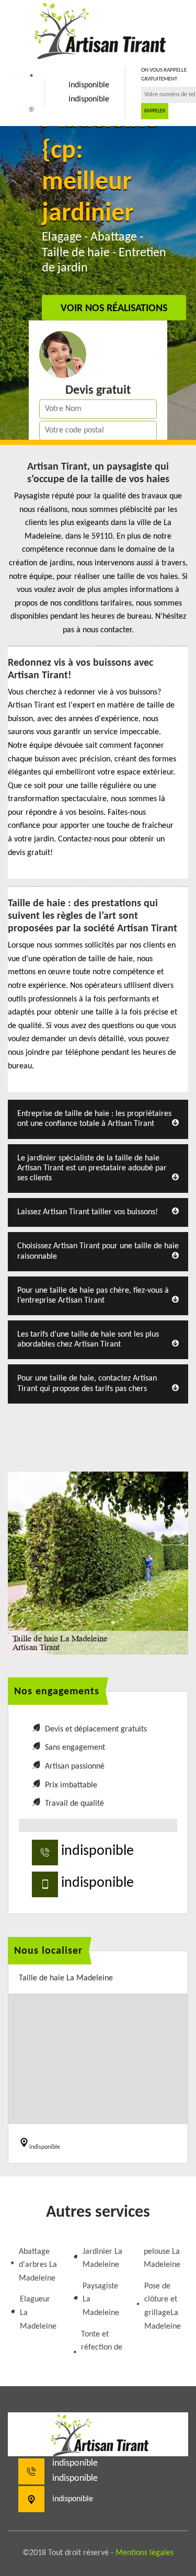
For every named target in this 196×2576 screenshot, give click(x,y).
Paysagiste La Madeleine (101, 2300)
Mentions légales (145, 2553)
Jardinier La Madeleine (102, 2259)
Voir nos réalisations (114, 308)
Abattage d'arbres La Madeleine (38, 2265)
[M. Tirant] (98, 29)
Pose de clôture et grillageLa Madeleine (163, 2306)
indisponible (89, 85)
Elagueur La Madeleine (38, 2313)
